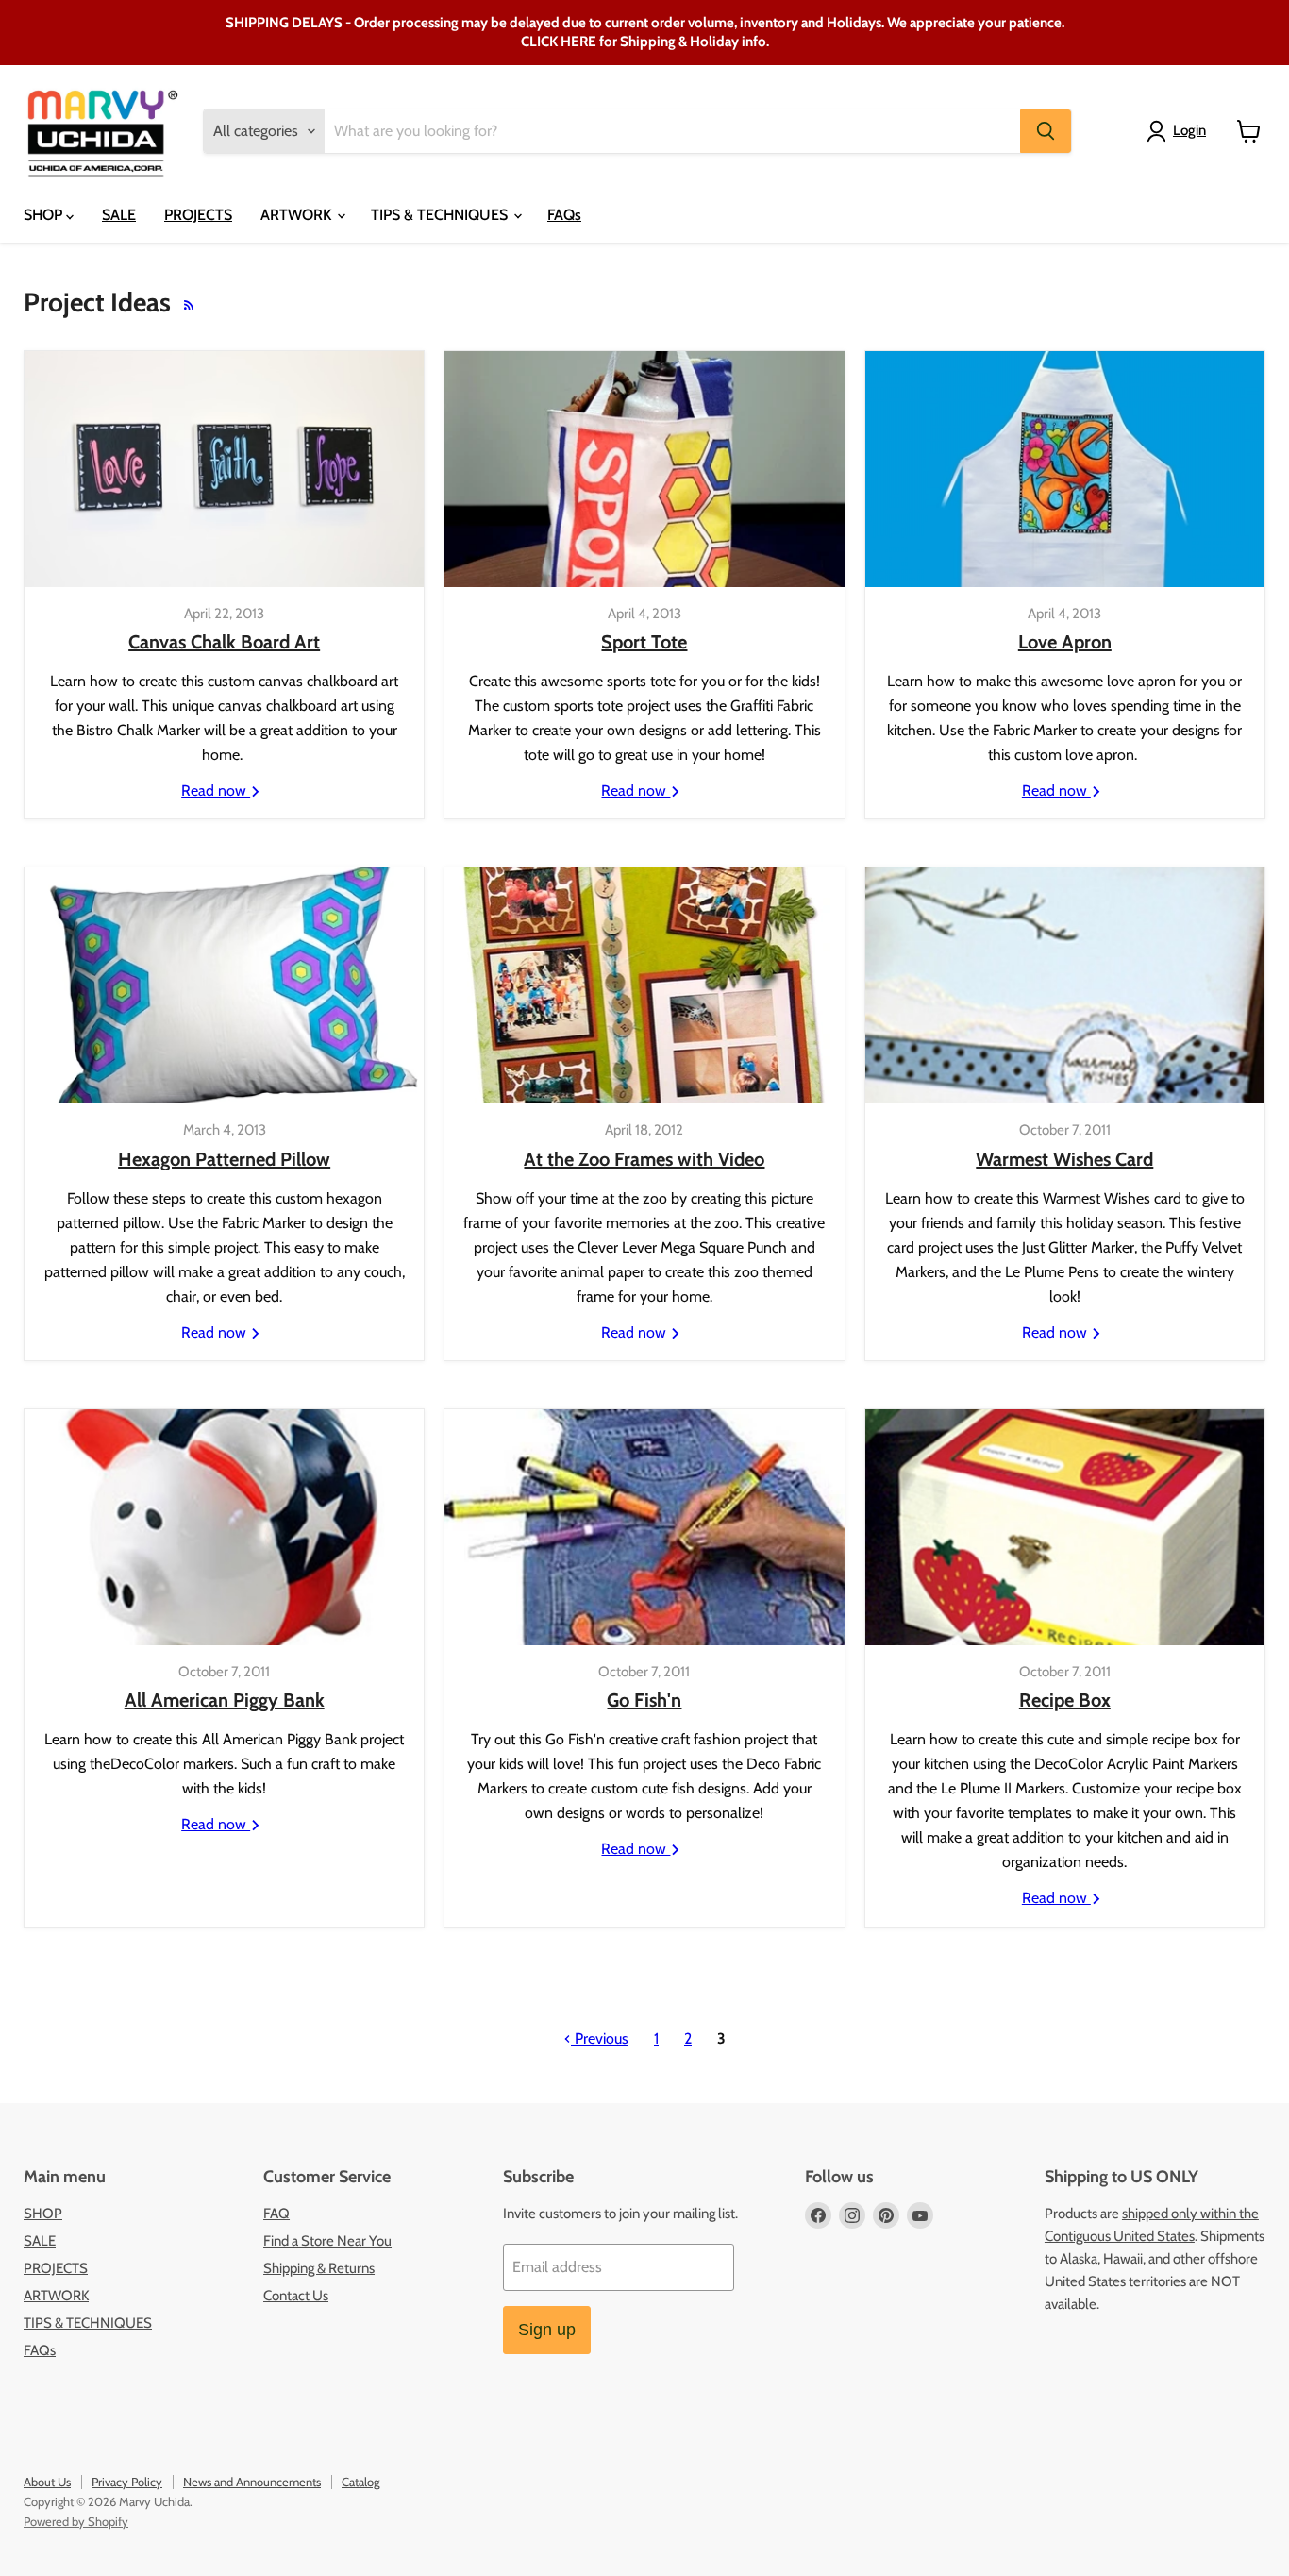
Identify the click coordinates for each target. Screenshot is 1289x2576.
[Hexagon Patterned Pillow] (224, 985)
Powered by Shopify (76, 2521)
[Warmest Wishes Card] (1065, 985)
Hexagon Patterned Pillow (224, 1159)
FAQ (276, 2214)
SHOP (45, 215)
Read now (216, 791)
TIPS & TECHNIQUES (441, 215)
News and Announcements (252, 2482)
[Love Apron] (1065, 469)
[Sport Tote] (644, 469)
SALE (119, 215)
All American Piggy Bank (225, 1700)
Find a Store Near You (327, 2241)
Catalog (360, 2482)
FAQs (564, 215)
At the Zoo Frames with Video (644, 1159)
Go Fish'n (644, 1700)
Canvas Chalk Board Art (224, 642)
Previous (600, 2038)
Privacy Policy (127, 2482)
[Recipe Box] (1065, 1527)
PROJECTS (198, 215)
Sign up (547, 2330)
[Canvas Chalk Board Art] (224, 469)
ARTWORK (298, 215)
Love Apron (1065, 642)
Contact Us (296, 2296)
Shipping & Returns (319, 2268)
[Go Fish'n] (644, 1527)
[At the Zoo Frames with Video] (644, 985)
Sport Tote (644, 642)
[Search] (1046, 131)
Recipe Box (1065, 1700)
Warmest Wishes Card (1064, 1159)
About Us (47, 2482)
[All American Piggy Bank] (224, 1527)
